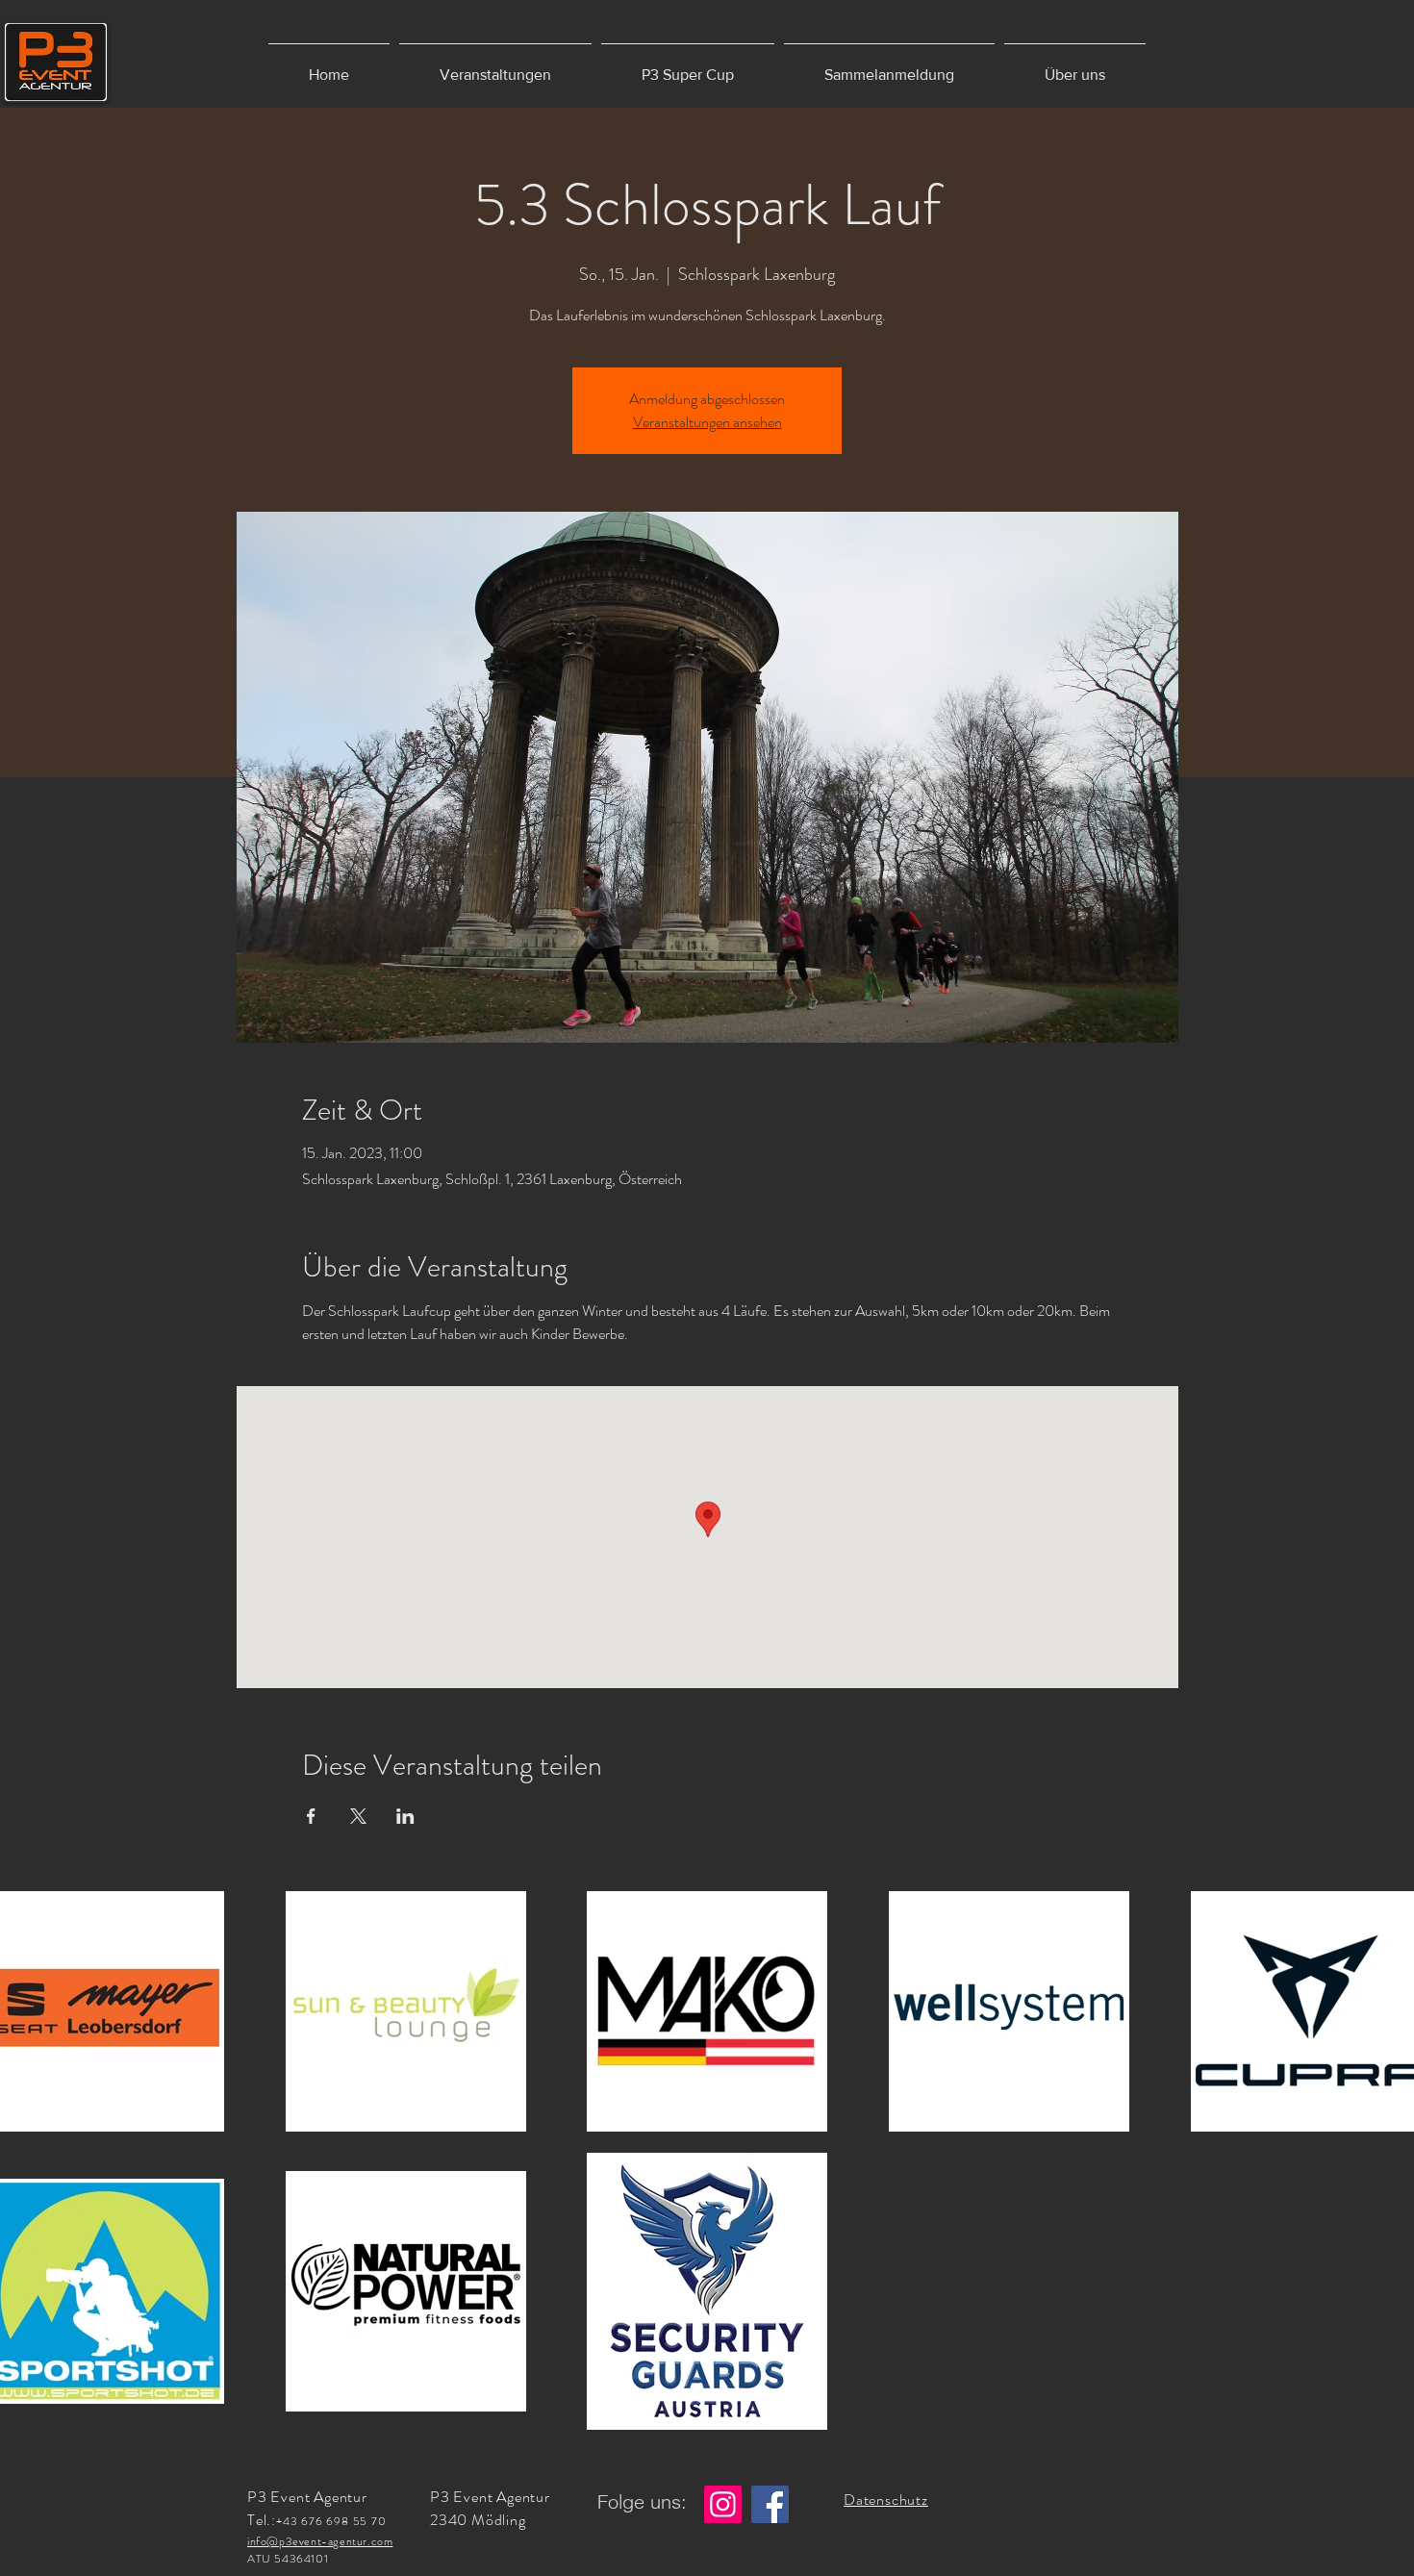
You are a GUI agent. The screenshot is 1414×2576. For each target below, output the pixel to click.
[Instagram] (723, 2504)
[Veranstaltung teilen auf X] (358, 1816)
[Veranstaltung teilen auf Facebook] (311, 1816)
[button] (495, 66)
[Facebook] (770, 2504)
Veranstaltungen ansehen (707, 422)
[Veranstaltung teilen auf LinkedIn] (405, 1816)
